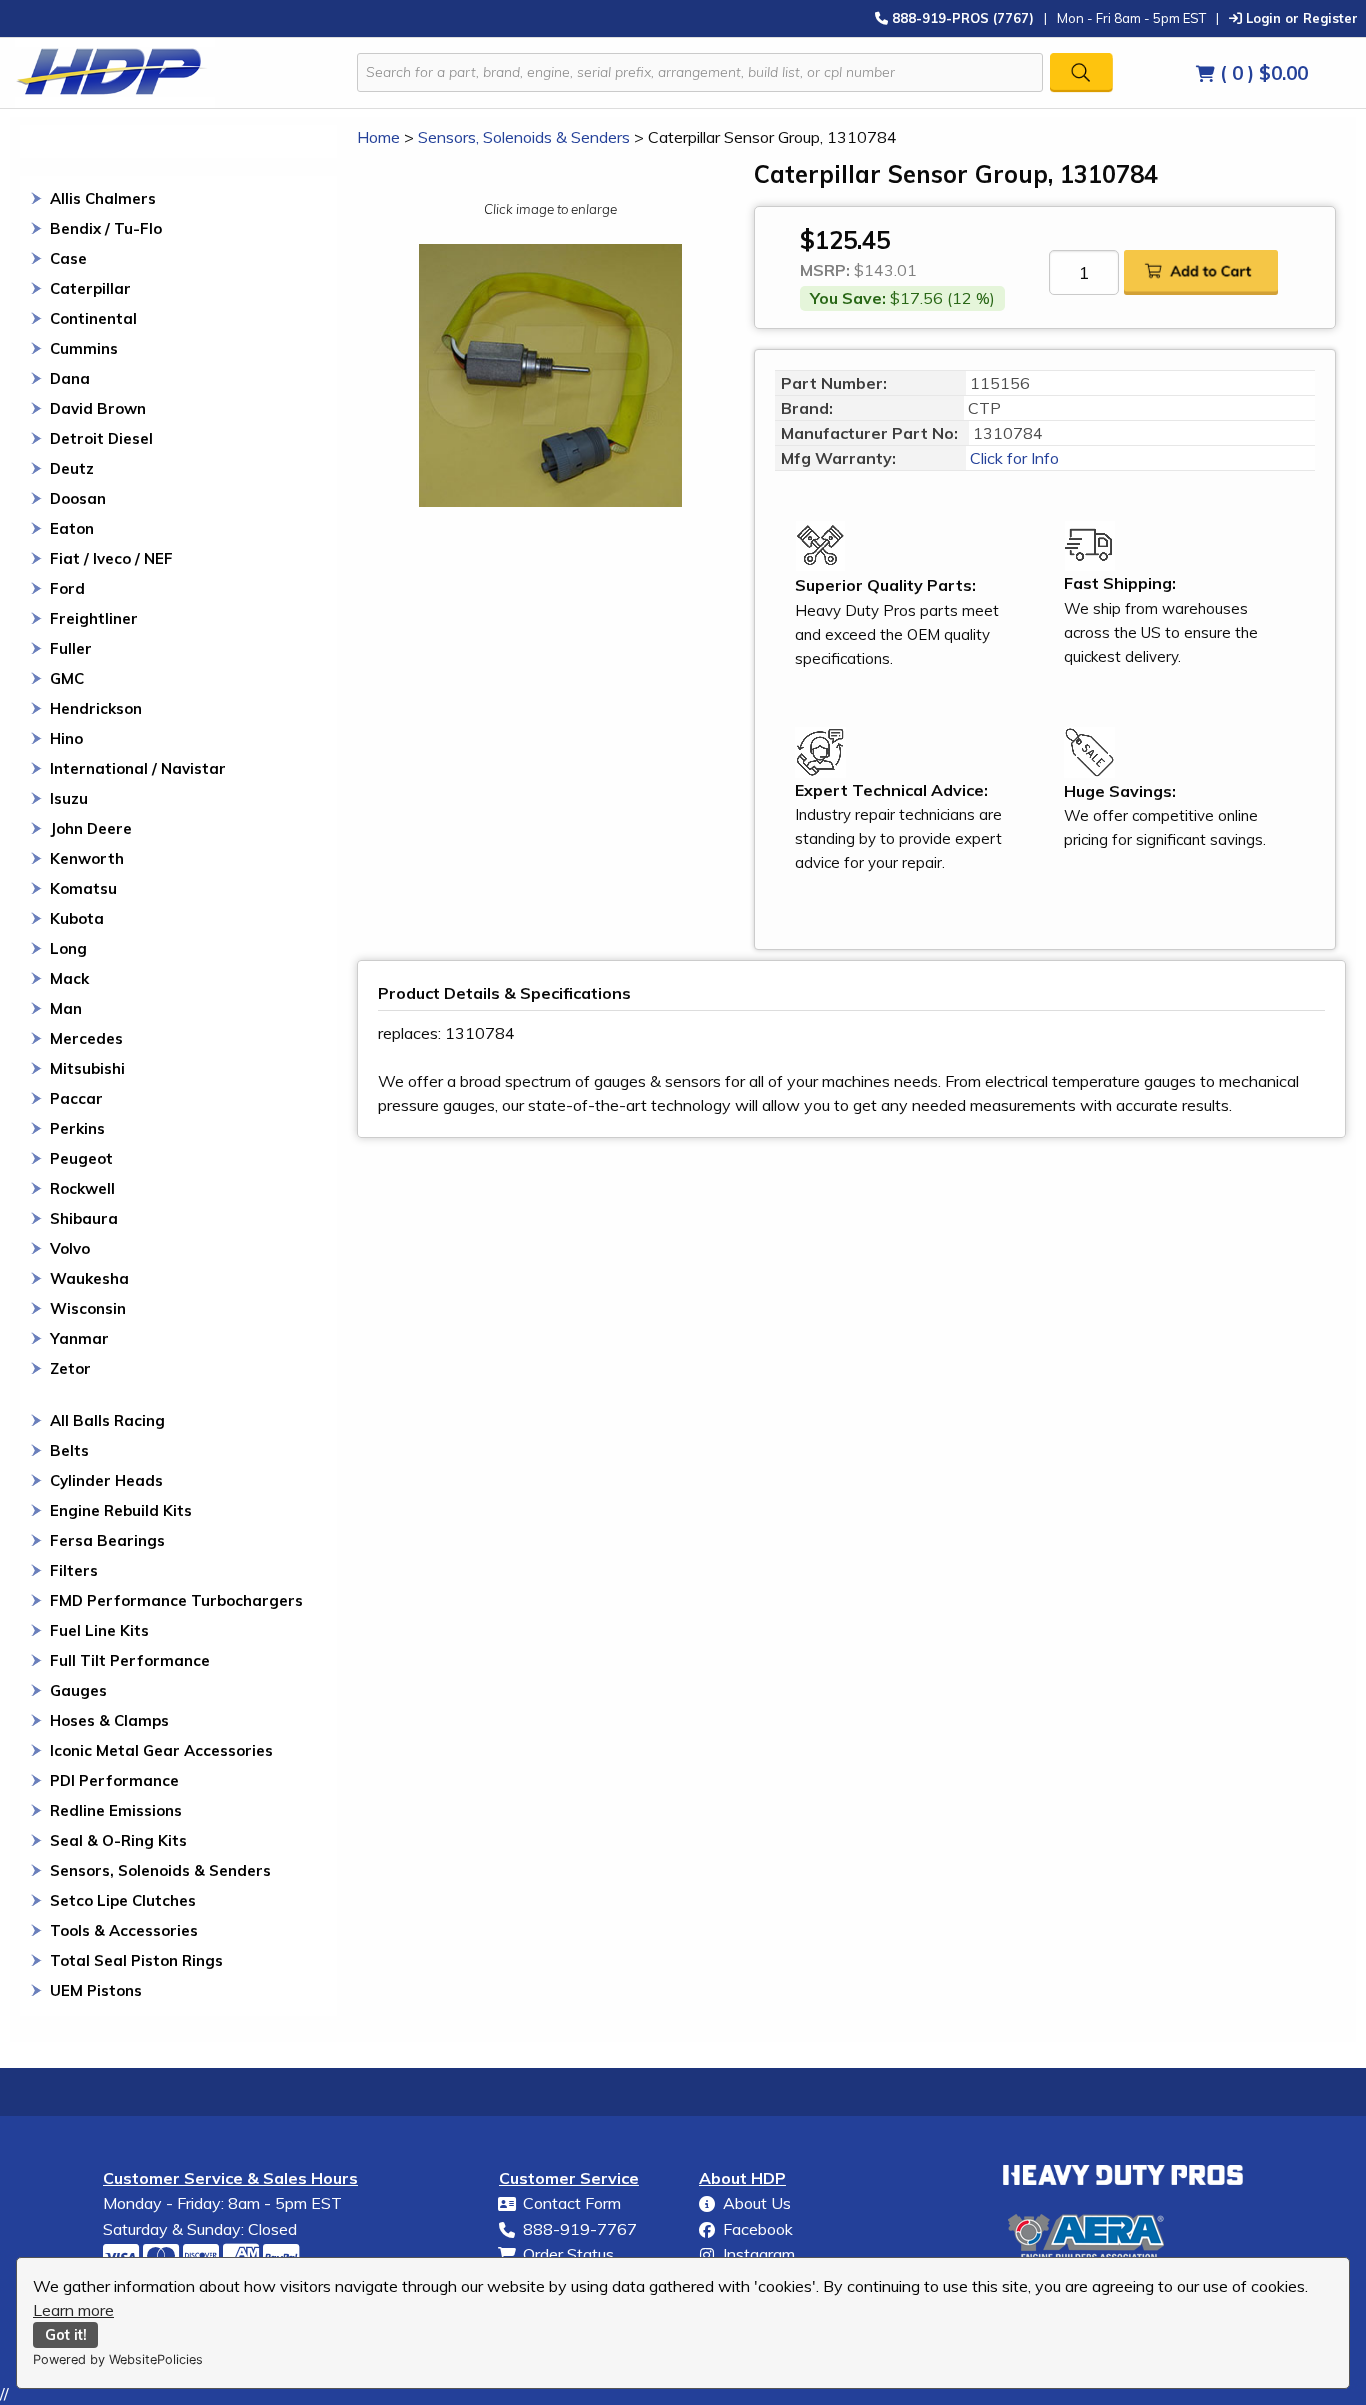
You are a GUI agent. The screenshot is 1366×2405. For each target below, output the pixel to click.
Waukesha (89, 1278)
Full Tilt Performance (130, 1660)
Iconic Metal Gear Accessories (161, 1750)
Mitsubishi (87, 1068)
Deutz (72, 468)
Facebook (758, 2229)
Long (68, 948)
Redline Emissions (116, 1810)
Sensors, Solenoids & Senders (160, 1870)
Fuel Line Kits (99, 1630)
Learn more (73, 2310)
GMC (67, 678)
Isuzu (69, 798)
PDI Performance (114, 1780)
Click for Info (1012, 458)
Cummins (84, 348)
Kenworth (87, 858)
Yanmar (79, 1338)
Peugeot (81, 1158)
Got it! (66, 2335)
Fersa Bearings (107, 1540)
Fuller (71, 648)
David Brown (98, 408)
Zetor (70, 1368)
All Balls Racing (107, 1420)
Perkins (77, 1128)
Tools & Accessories (124, 1930)
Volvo (70, 1248)
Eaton (72, 528)
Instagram (759, 2254)
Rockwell (82, 1188)
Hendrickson (96, 708)
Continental (93, 318)
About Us (757, 2203)
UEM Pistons (96, 1990)
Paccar (76, 1098)
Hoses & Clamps (109, 1720)
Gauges (78, 1690)
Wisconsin (88, 1308)
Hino (66, 738)
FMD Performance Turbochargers (176, 1600)
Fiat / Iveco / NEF (111, 558)
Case (68, 258)
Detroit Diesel (101, 438)
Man (66, 1008)
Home (378, 137)
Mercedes (86, 1038)
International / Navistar (138, 768)
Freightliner (94, 618)
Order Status (568, 2254)
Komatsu (83, 888)
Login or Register (1300, 17)
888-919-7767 (580, 2229)
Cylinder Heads (106, 1480)
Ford (67, 588)
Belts (69, 1450)
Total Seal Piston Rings (136, 1960)
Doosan (78, 498)
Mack (69, 978)
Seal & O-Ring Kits (118, 1840)
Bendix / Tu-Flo (106, 228)
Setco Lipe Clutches (123, 1900)
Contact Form (572, 2203)
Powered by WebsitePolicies (118, 2359)
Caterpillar (90, 288)
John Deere (91, 828)
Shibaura (84, 1218)
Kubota (77, 918)
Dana (70, 378)
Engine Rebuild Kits (121, 1510)
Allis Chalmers (103, 198)
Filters (74, 1570)
